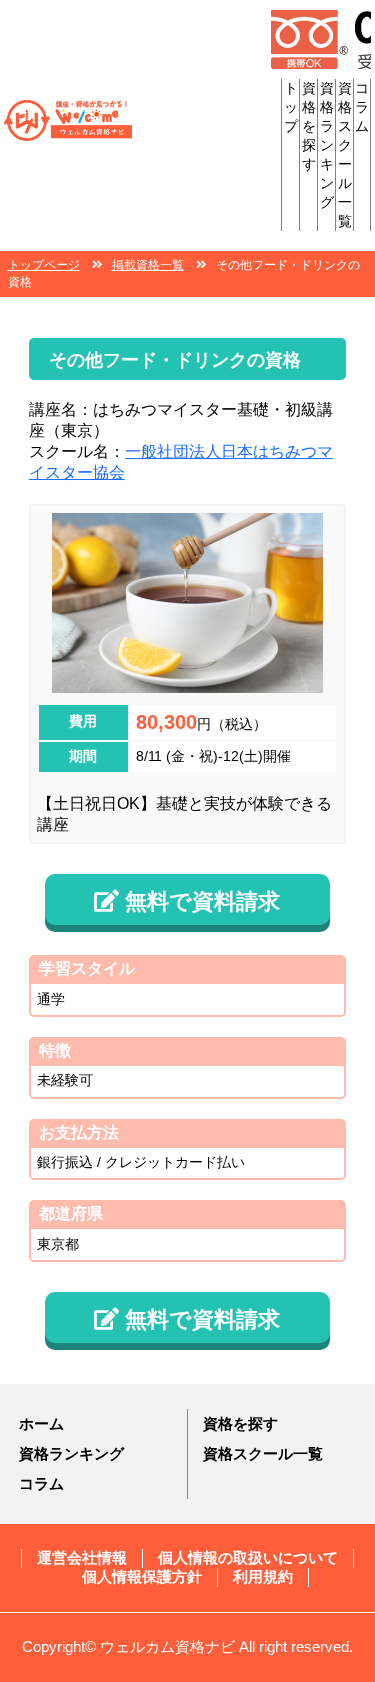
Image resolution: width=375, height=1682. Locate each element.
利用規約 (263, 1576)
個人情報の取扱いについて (248, 1557)
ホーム (41, 1423)
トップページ (44, 265)
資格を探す (309, 126)
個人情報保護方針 (142, 1576)
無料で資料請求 (199, 901)
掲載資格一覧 (148, 265)
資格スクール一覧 (263, 1453)
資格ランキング (327, 145)
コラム (362, 107)
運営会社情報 (82, 1557)
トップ (291, 107)
